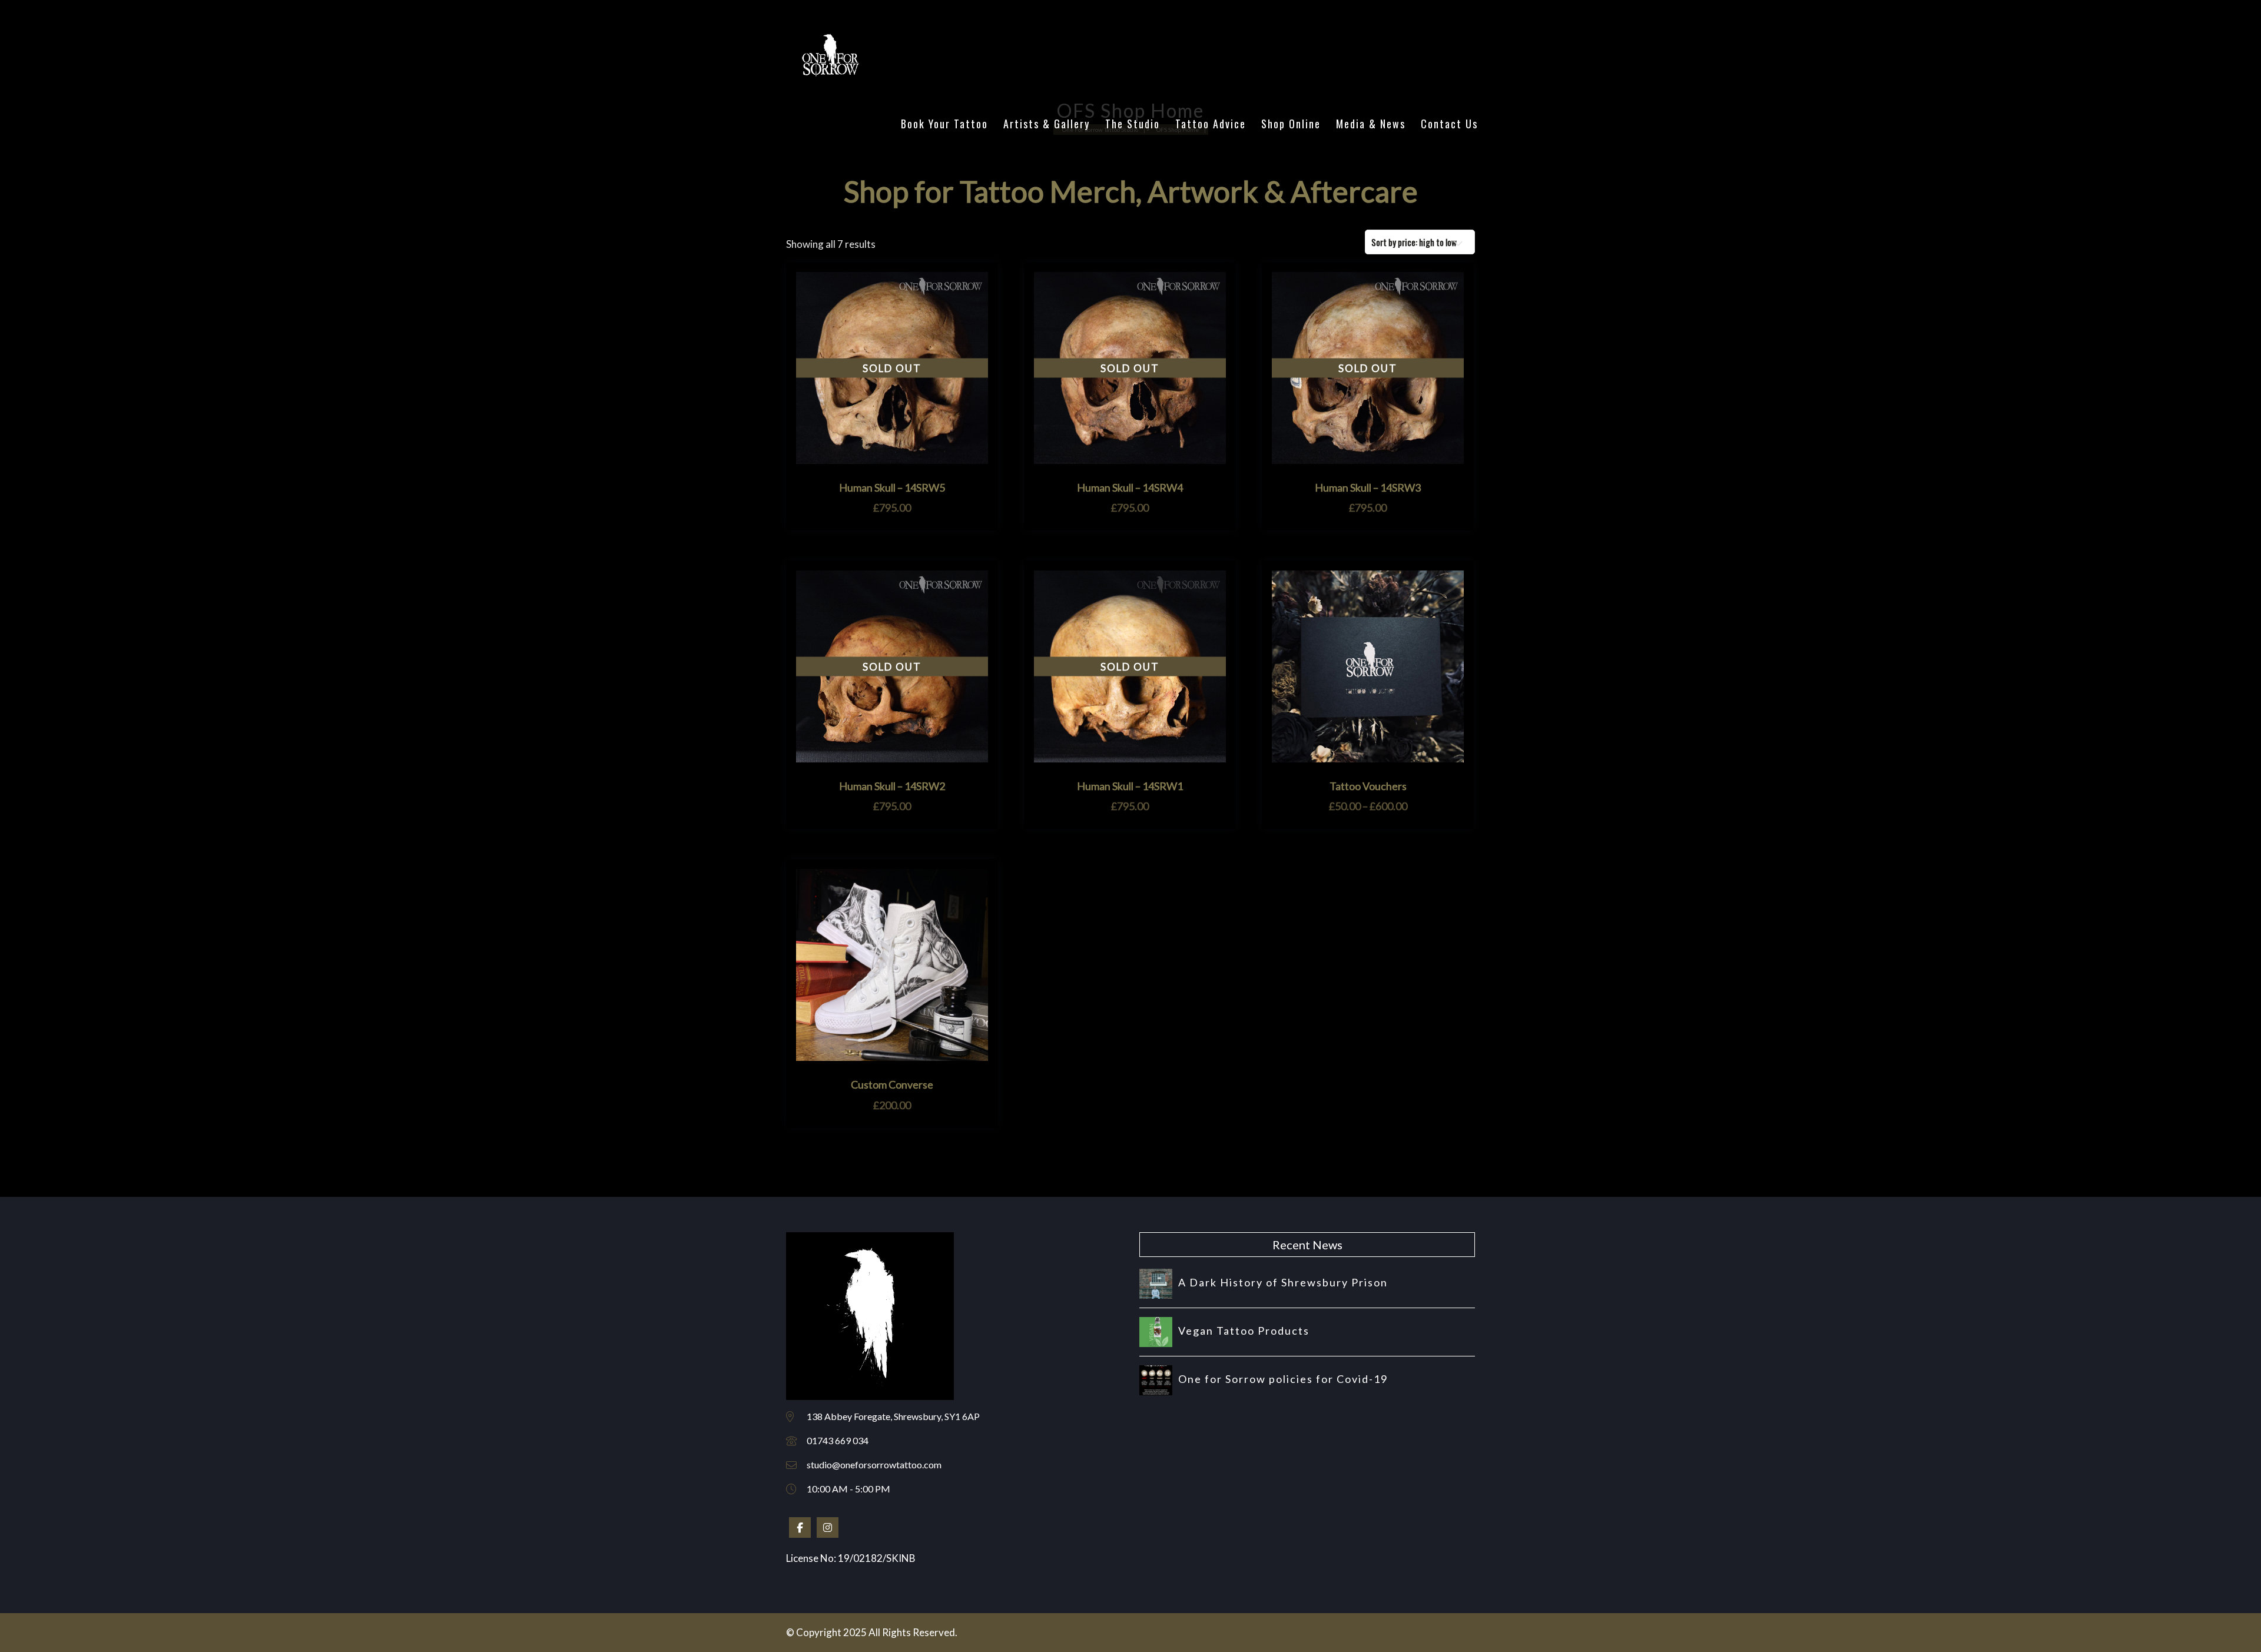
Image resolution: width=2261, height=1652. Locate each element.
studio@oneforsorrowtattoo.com (874, 1464)
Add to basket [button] (892, 1055)
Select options (1368, 757)
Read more (892, 458)
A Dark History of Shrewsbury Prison (1283, 1282)
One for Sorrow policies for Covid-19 (1283, 1379)
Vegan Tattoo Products (1244, 1331)
